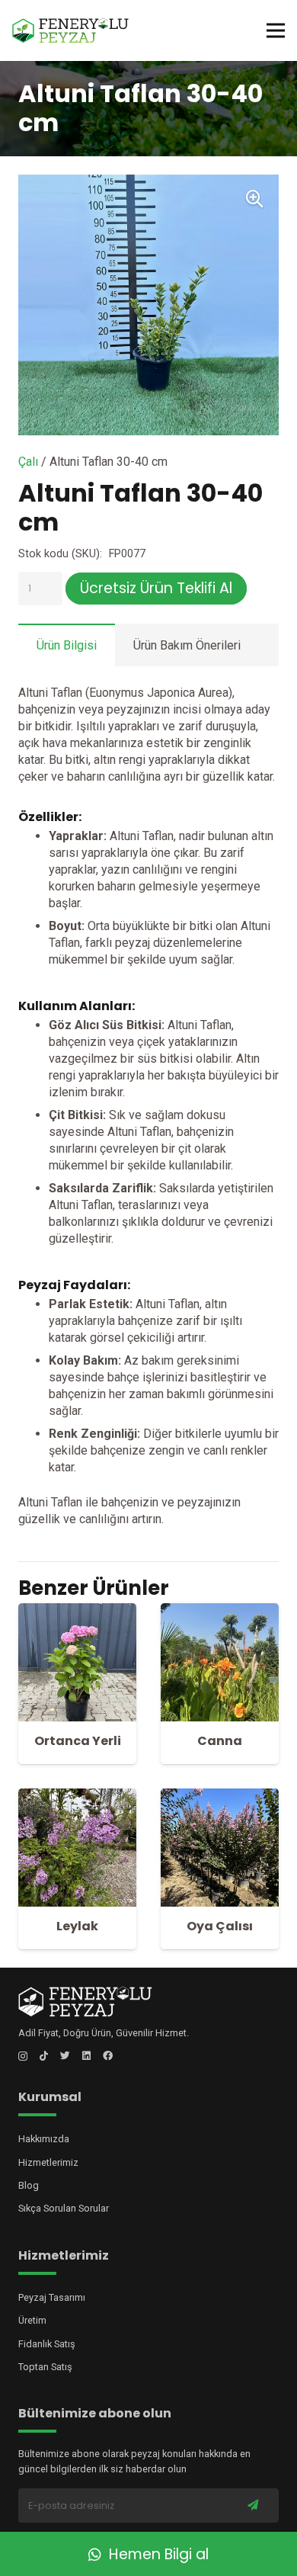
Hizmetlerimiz (48, 2162)
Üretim (32, 2320)
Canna (220, 1741)
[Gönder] (253, 2505)
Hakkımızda (44, 2139)
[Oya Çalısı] (220, 1796)
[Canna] (220, 1611)
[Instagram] (23, 2056)
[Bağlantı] (70, 31)
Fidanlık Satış (47, 2344)
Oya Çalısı (220, 1926)
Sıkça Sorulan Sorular (64, 2208)
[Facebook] (108, 2056)
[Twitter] (65, 2056)
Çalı (28, 462)
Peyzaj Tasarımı (52, 2297)
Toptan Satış (45, 2367)
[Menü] (276, 30)
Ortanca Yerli (78, 1741)
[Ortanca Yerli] (77, 1611)
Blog (29, 2185)
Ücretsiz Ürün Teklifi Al (156, 588)
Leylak (77, 1926)
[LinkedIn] (86, 2056)
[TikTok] (44, 2056)
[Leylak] (77, 1796)
